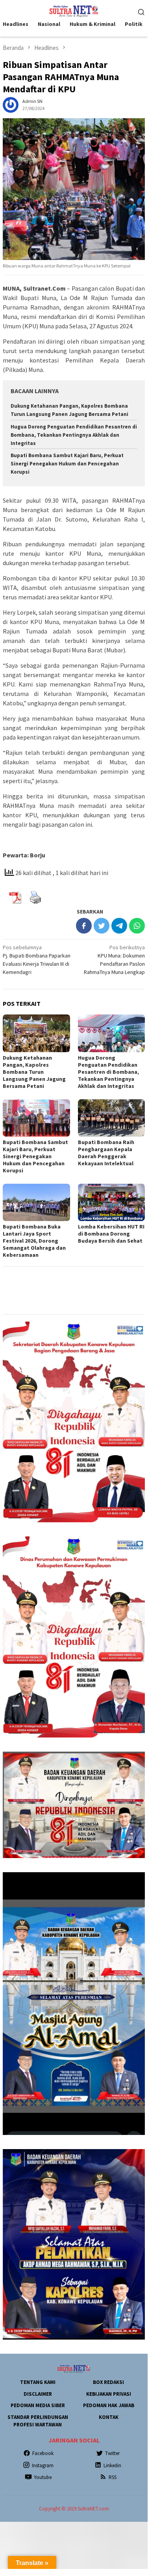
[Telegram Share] (119, 926)
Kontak (109, 2417)
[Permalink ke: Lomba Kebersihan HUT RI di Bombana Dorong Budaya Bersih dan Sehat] (112, 1202)
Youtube (43, 2477)
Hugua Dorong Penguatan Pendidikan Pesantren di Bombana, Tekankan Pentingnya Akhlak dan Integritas (74, 435)
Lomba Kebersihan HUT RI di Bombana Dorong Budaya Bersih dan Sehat (111, 1234)
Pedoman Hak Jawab (109, 2405)
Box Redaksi (108, 2382)
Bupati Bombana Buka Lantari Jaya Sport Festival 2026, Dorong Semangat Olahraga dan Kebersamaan (34, 1241)
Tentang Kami (38, 2382)
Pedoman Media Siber (38, 2405)
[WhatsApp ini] (137, 926)
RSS (113, 2477)
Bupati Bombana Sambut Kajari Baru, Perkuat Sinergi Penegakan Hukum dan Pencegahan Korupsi (67, 464)
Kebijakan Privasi (109, 2394)
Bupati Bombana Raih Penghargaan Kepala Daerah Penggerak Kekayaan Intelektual (106, 1153)
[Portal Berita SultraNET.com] (74, 11)
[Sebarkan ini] (84, 926)
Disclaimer (38, 2394)
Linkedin (112, 2465)
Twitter (112, 2453)
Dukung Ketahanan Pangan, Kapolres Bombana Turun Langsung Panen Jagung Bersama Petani (34, 1072)
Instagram (43, 2465)
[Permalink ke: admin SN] (11, 104)
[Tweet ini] (102, 926)
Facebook (43, 2453)
